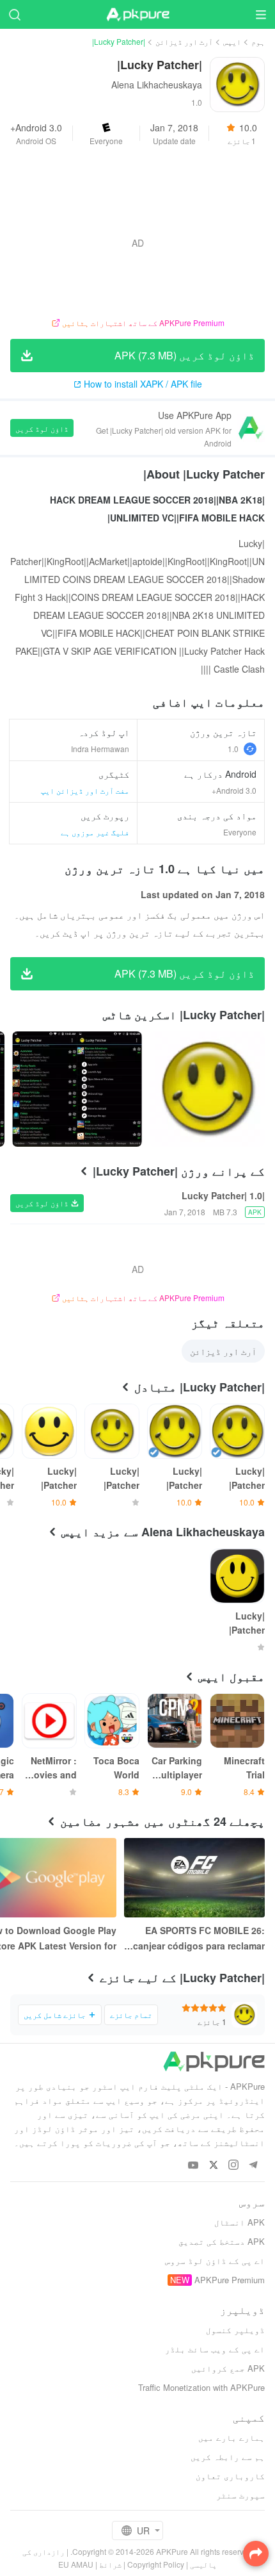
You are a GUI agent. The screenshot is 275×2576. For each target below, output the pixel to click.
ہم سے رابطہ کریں (228, 2457)
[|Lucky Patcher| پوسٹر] (207, 1089)
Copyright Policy (156, 2564)
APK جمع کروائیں (228, 2368)
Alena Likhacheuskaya (157, 85)
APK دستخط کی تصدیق (222, 2241)
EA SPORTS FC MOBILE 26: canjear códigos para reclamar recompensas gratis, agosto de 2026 (197, 1939)
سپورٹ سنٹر (240, 2495)
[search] (14, 14)
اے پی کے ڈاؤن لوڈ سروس (215, 2260)
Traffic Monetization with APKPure (201, 2387)
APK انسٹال (240, 2222)
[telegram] (253, 2166)
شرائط (110, 2564)
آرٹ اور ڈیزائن (184, 41)
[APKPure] (137, 15)
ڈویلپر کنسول (235, 2330)
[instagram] (233, 2166)
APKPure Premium (230, 2280)
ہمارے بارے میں (232, 2437)
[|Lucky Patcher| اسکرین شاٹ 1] (77, 1089)
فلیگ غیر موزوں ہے (95, 832)
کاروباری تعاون (230, 2476)
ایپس (232, 41)
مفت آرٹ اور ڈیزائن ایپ (85, 790)
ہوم (258, 41)
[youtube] (193, 2166)
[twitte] (213, 2166)
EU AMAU (76, 2564)
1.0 (233, 749)
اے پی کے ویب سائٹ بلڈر (215, 2349)
